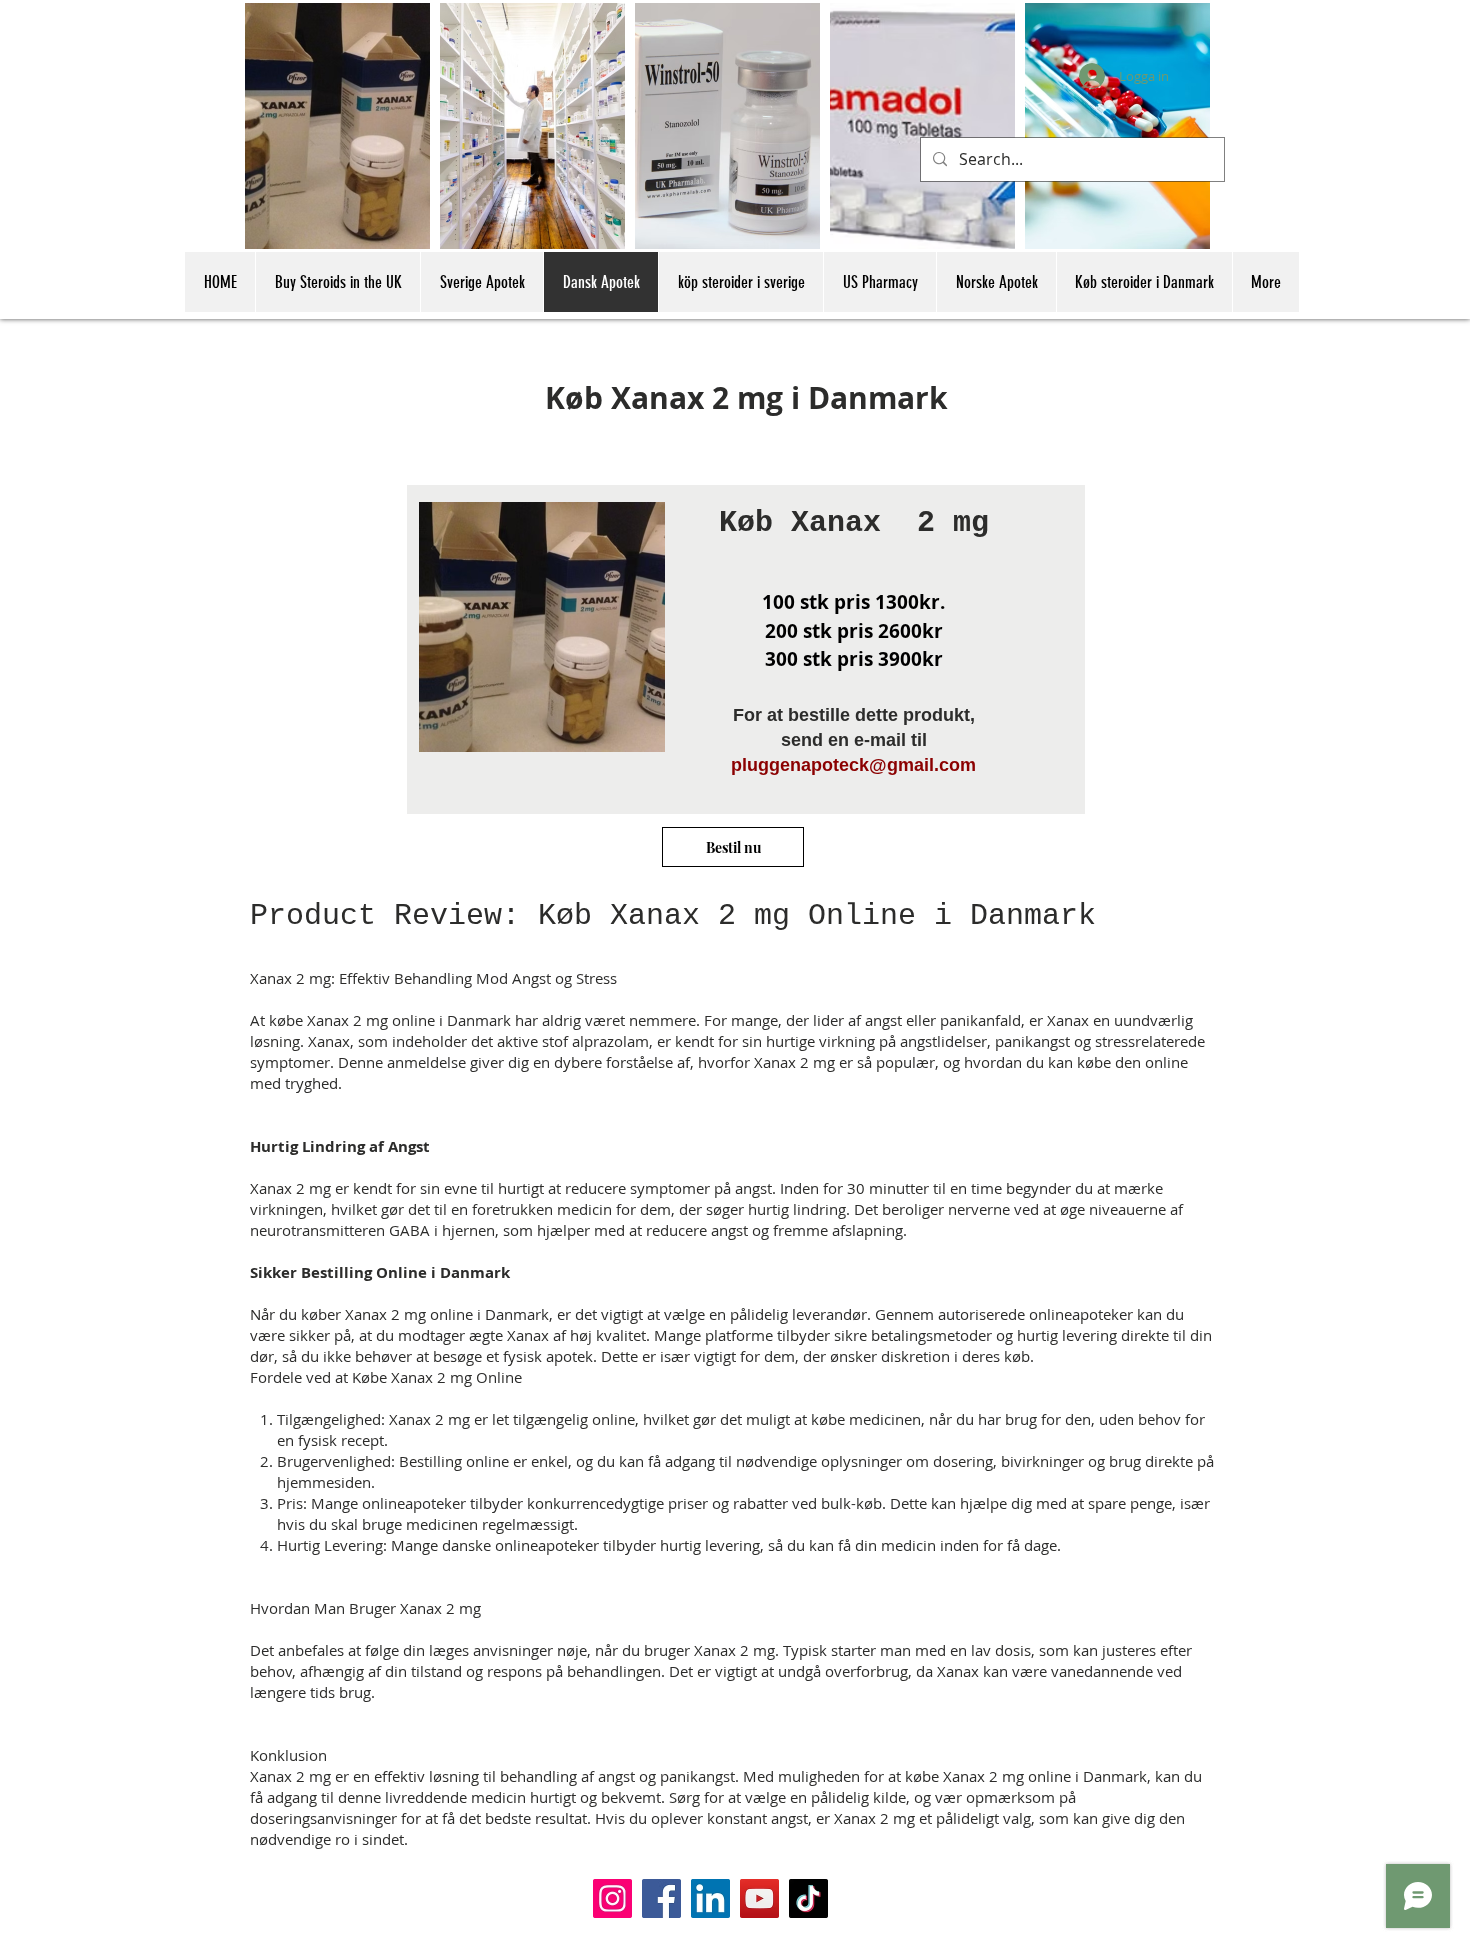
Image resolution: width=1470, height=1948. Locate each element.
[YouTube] (759, 1898)
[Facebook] (661, 1898)
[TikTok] (808, 1898)
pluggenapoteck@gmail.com (853, 765)
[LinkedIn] (710, 1898)
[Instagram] (612, 1898)
